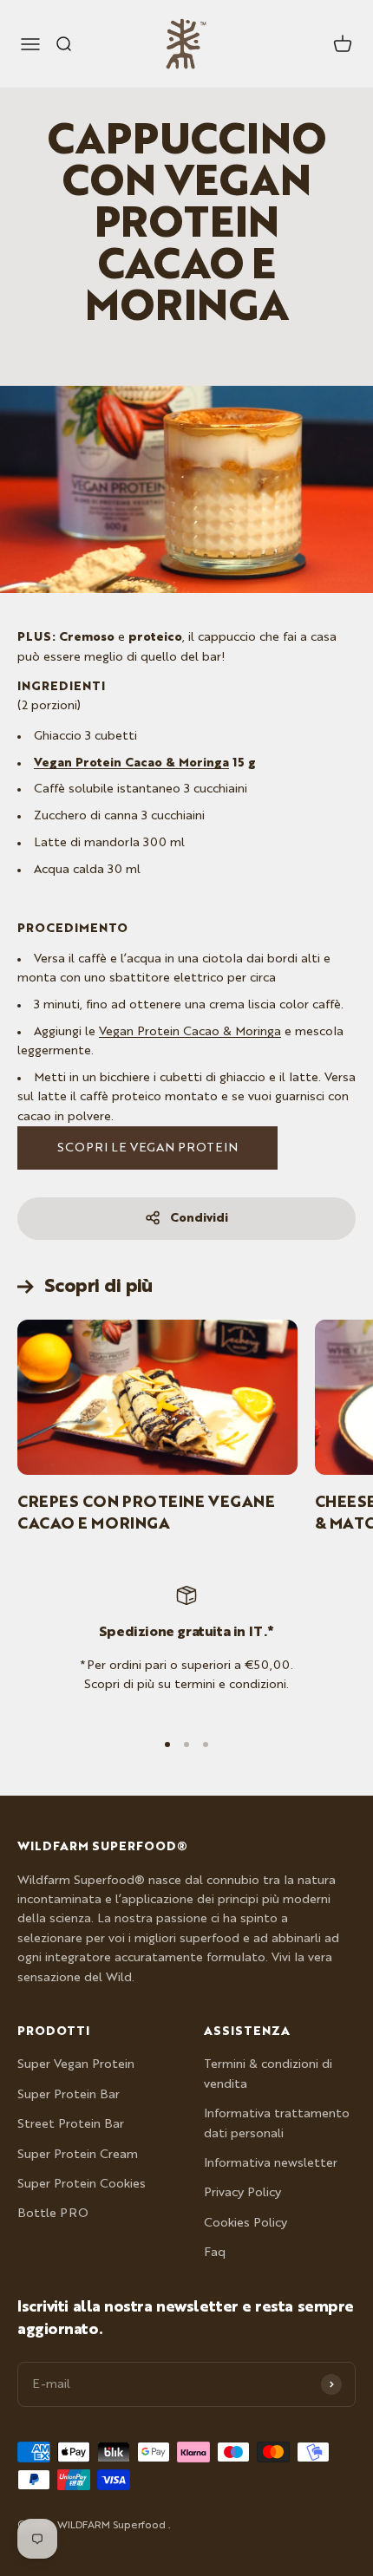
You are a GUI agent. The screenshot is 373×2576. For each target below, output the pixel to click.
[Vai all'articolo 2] (186, 1745)
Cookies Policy (245, 2223)
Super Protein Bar (69, 2095)
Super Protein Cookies (82, 2184)
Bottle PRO (53, 2214)
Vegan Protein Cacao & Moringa (131, 763)
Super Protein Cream (78, 2155)
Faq (215, 2253)
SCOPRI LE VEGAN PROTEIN (147, 1148)
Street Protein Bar (71, 2124)
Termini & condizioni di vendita (268, 2074)
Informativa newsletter (271, 2163)
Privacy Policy (242, 2193)
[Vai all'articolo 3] (206, 1745)
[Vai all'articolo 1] (167, 1745)
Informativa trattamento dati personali (277, 2123)
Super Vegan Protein (76, 2064)
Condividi (199, 1218)
